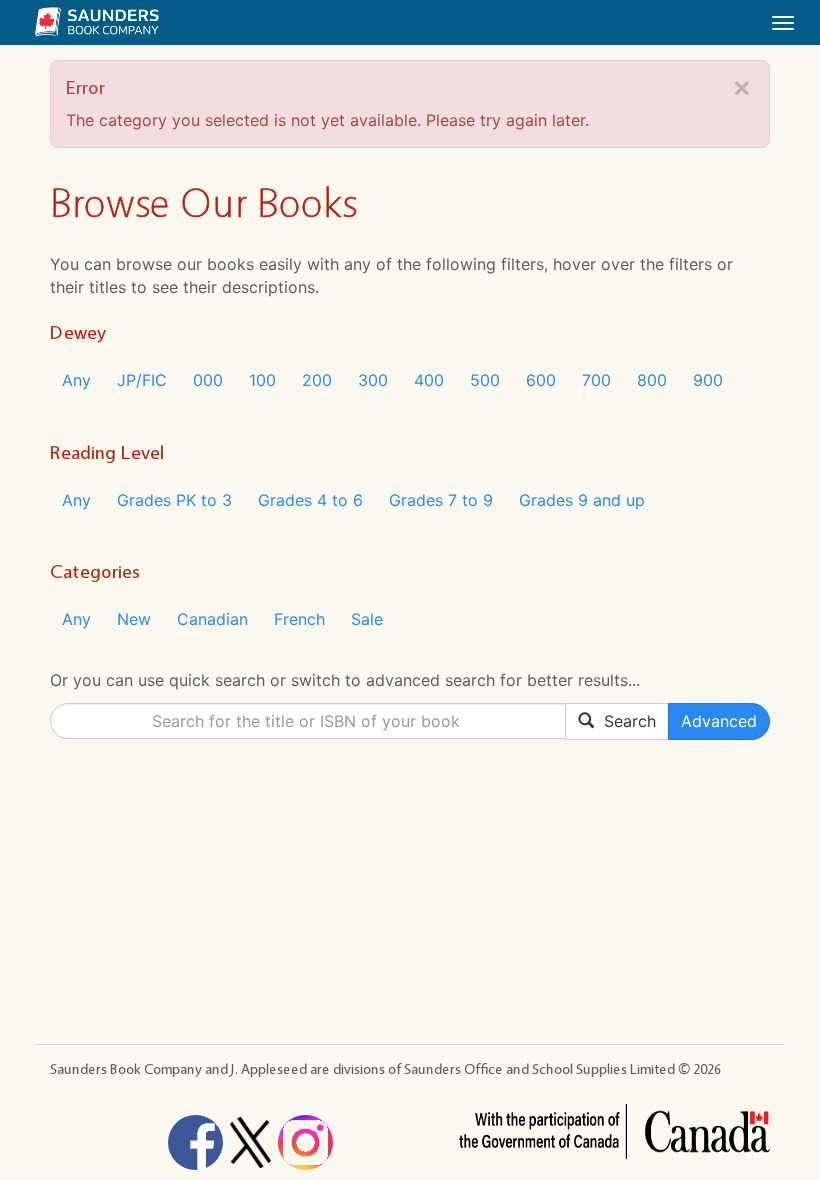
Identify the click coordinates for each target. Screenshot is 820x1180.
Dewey (78, 332)
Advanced (719, 721)
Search (625, 721)
